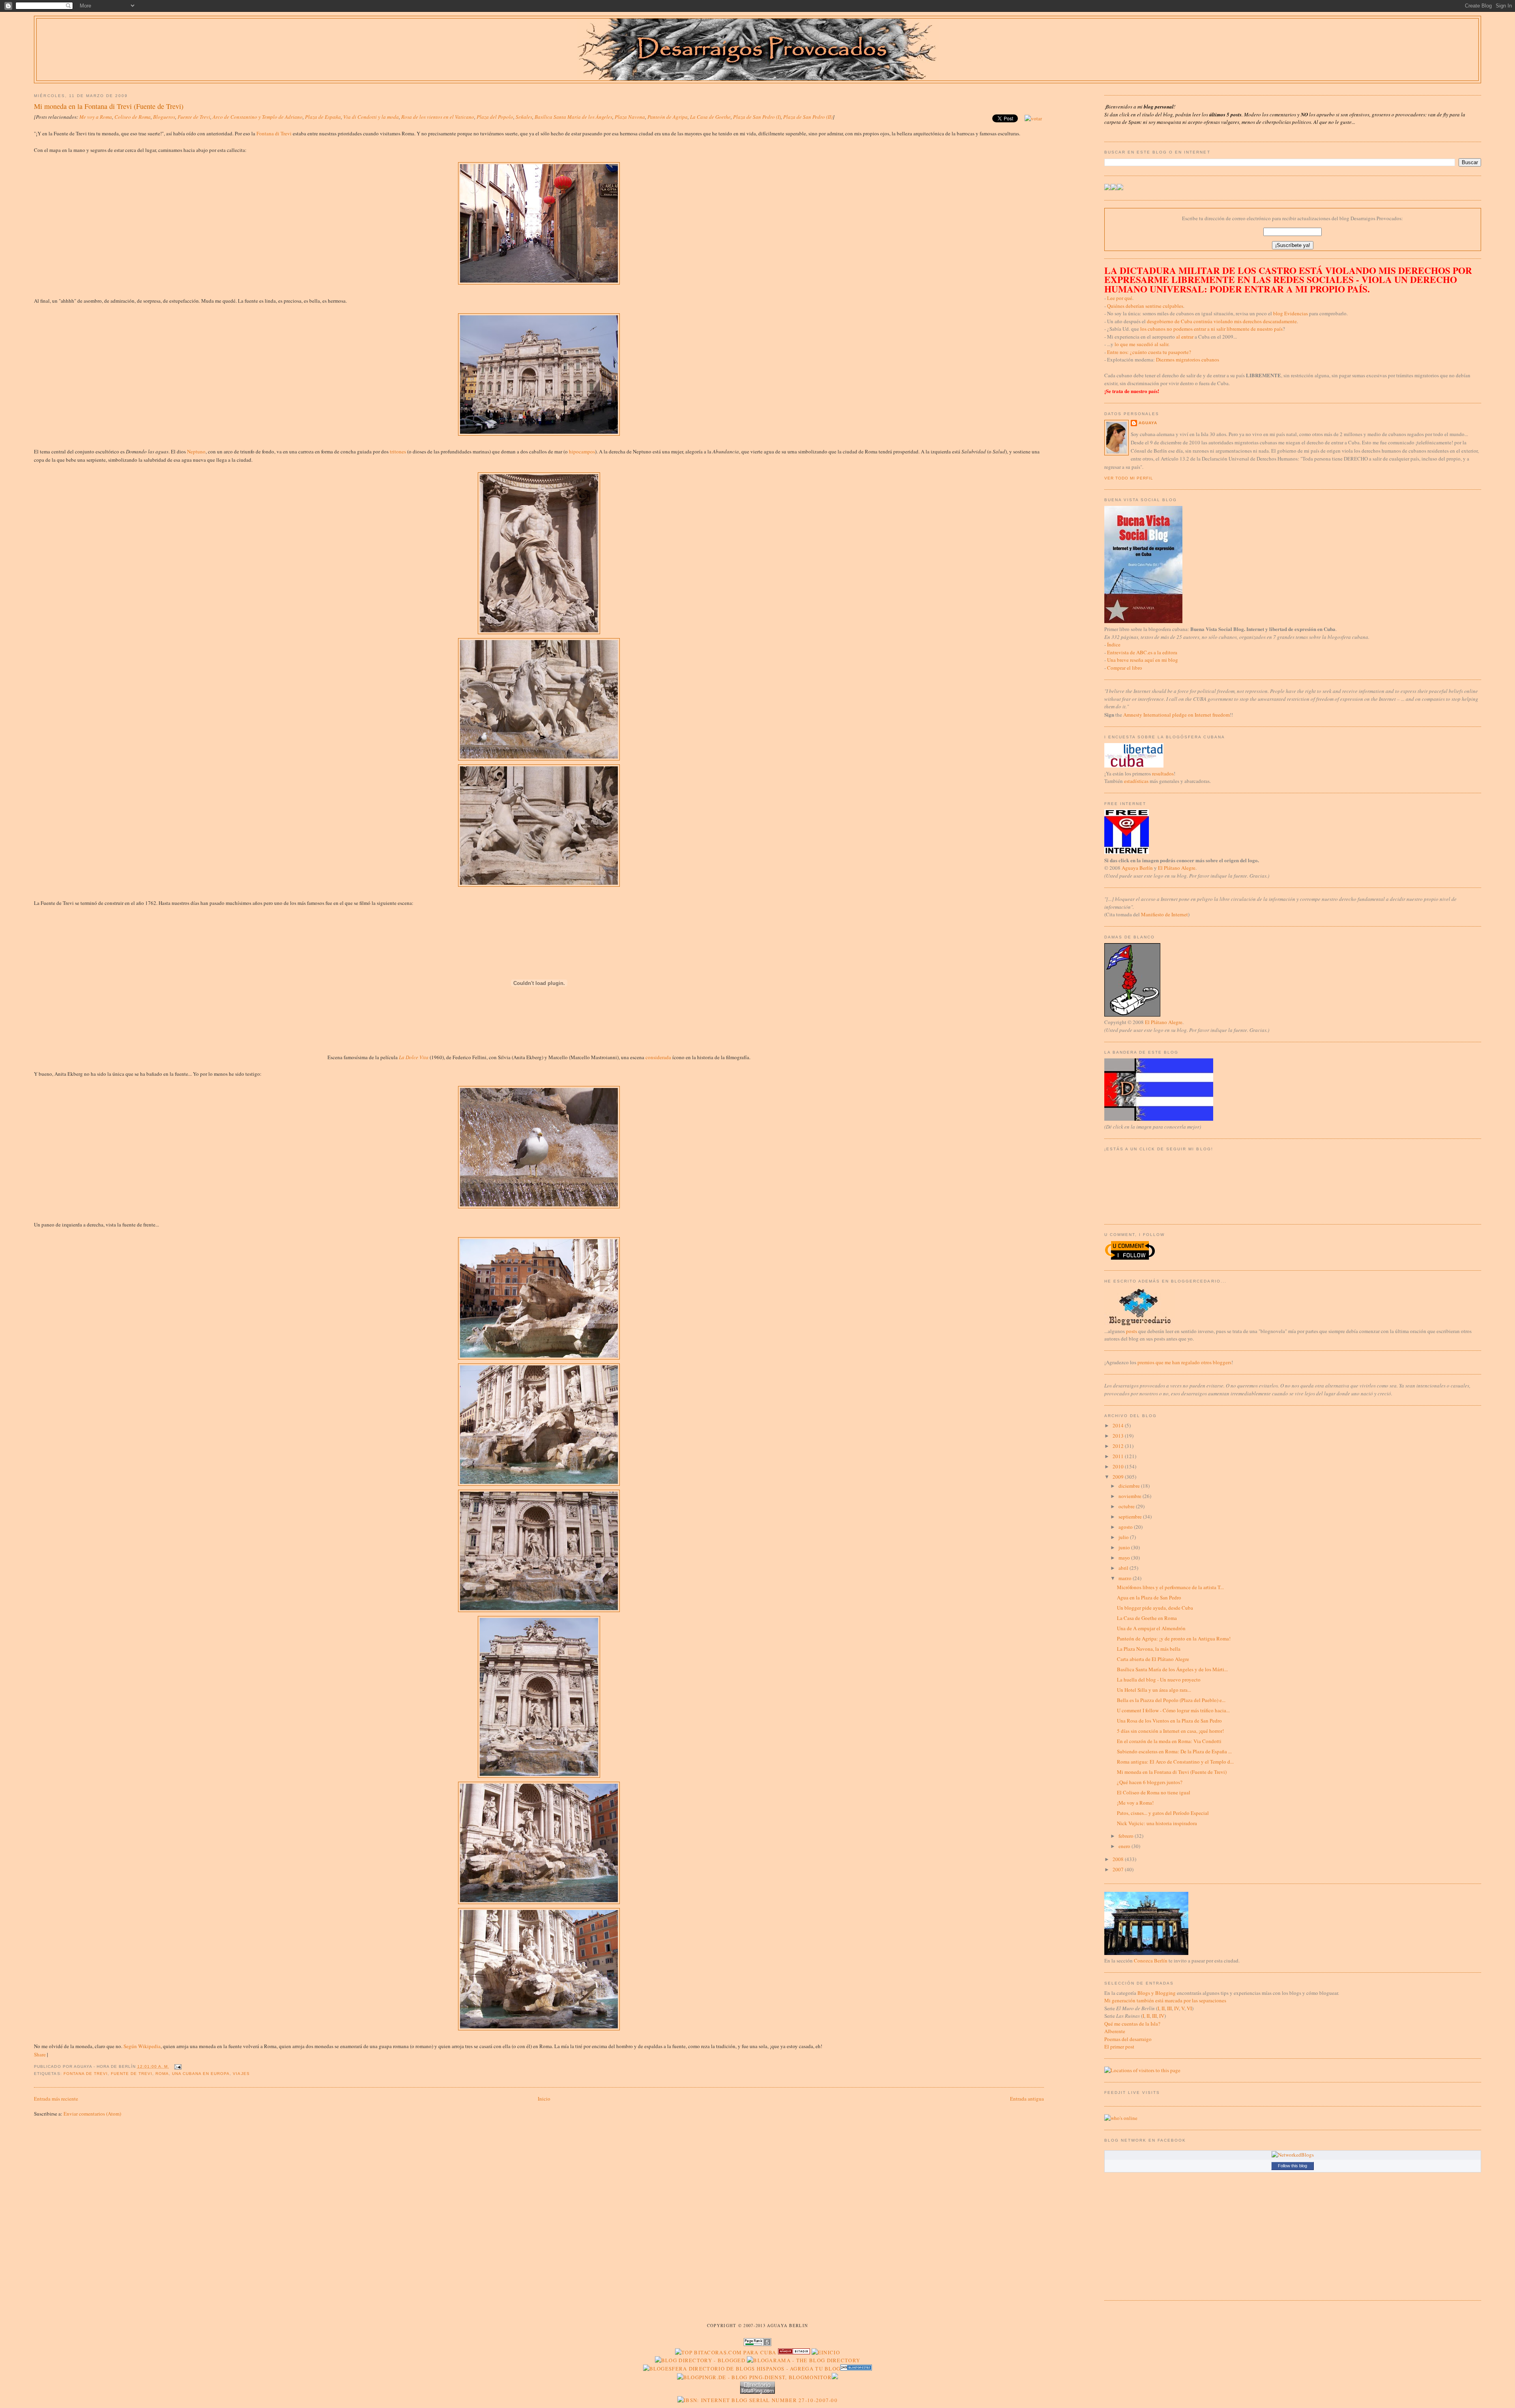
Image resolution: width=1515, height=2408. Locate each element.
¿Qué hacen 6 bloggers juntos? (1150, 1782)
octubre (1127, 1506)
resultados (1163, 773)
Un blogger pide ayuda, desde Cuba (1155, 1608)
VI (1189, 2008)
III (1169, 2008)
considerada (658, 1057)
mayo (1125, 1558)
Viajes (241, 2074)
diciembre (1130, 1486)
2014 (1119, 1425)
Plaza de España (323, 117)
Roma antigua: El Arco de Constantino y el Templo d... (1175, 1762)
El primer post (1119, 2047)
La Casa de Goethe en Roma (1147, 1618)
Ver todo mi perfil (1129, 478)
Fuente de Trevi (194, 117)
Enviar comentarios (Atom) (92, 2114)
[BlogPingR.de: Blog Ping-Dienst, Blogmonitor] (754, 2377)
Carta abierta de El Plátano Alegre (1153, 1659)
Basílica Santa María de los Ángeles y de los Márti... (1172, 1669)
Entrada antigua (1027, 2099)
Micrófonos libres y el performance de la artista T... (1170, 1587)
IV (1176, 2008)
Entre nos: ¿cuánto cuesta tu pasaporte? (1149, 352)
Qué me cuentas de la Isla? (1132, 2024)
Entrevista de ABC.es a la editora (1142, 652)
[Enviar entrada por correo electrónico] (177, 2066)
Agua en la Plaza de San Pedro (1149, 1597)
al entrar (1185, 337)
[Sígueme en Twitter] (1107, 188)
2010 (1119, 1466)
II (1163, 2008)
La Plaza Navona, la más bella (1149, 1649)
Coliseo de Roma (133, 117)
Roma (162, 2074)
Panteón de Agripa (668, 117)
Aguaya (1148, 423)
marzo (1126, 1578)
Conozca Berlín (1151, 1960)
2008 (1119, 1859)
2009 (1119, 1477)
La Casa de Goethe (710, 117)
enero (1125, 1846)
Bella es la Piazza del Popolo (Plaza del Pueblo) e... (1171, 1700)
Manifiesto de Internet (1164, 914)
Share (40, 2054)
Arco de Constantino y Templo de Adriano (258, 117)
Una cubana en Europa (201, 2074)
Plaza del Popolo (495, 117)
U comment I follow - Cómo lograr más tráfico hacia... (1173, 1710)
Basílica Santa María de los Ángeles (573, 117)
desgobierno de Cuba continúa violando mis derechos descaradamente (1222, 321)
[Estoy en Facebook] (1114, 188)
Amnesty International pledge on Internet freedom (1176, 715)
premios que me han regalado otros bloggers (1184, 1362)
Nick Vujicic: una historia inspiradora (1157, 1823)
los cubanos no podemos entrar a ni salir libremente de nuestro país (1211, 329)
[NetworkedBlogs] (1293, 2155)
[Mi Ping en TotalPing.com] (757, 2392)
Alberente (1115, 2031)
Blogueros (164, 117)
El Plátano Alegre (1177, 868)
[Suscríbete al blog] (1120, 188)
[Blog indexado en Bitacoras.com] (726, 2352)
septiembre (1131, 1517)
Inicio (544, 2099)
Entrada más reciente (56, 2099)
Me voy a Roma (96, 117)
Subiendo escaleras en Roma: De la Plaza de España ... (1174, 1751)
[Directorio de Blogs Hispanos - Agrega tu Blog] (742, 2369)
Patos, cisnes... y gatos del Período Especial (1163, 1813)
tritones (398, 451)
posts (1132, 1331)
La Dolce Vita (414, 1057)
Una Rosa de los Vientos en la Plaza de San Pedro (1169, 1721)
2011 (1119, 1456)
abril (1124, 1568)
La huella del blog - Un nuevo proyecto (1159, 1680)
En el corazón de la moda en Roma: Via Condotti (1169, 1741)
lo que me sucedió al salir (1141, 344)
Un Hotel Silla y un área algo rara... (1154, 1690)
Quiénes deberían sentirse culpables (1145, 306)
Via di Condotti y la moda (371, 117)
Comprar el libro (1125, 668)
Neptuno (196, 451)
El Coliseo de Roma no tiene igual (1154, 1792)
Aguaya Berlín (1137, 868)
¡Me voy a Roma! (1135, 1803)
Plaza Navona (630, 117)
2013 (1119, 1436)
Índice (1114, 644)
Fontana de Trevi (86, 2074)
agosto (1126, 1527)
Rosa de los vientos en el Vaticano (438, 117)
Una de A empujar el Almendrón (1151, 1628)
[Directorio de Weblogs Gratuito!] (794, 2352)
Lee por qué (1120, 298)
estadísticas (1136, 781)
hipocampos (582, 451)
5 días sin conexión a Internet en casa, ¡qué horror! (1170, 1731)
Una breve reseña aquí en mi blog (1143, 660)
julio (1124, 1537)
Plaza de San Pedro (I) (757, 117)
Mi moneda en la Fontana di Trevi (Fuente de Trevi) (109, 106)
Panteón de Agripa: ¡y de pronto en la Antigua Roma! (1174, 1638)
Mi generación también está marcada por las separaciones (1165, 2000)
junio (1125, 1547)
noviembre (1131, 1496)
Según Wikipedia (142, 2046)
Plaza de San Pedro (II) (808, 117)
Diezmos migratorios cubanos (1188, 360)
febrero (1127, 1836)
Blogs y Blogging (1157, 1993)
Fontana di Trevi (274, 133)
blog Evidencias (1291, 313)
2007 (1119, 1869)
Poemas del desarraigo (1128, 2039)
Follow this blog (1292, 2166)
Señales (524, 117)
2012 (1119, 1446)
